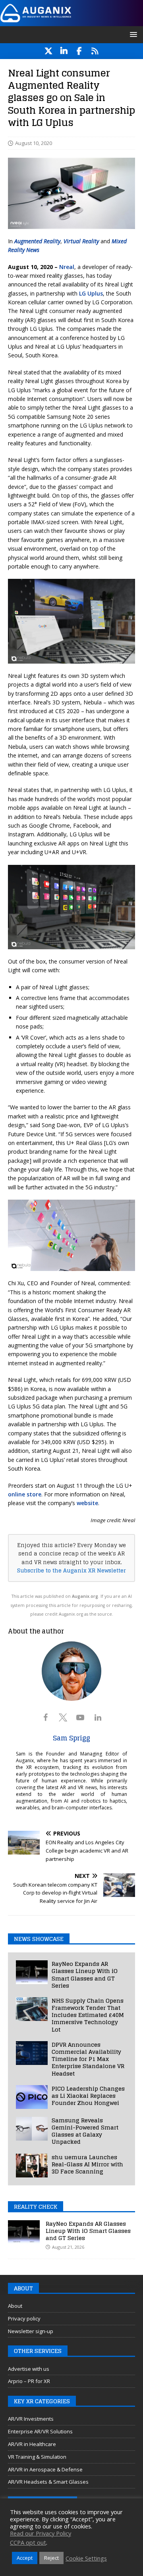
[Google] (95, 51)
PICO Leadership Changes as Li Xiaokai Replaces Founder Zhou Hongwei (88, 2096)
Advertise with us (29, 2369)
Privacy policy (24, 2318)
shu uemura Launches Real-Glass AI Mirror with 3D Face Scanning (87, 2164)
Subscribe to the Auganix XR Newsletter (71, 1570)
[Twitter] (48, 51)
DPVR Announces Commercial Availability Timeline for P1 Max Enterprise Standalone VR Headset (88, 2059)
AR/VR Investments (31, 2419)
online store (25, 1494)
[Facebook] (79, 51)
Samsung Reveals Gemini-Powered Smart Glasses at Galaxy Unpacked (85, 2131)
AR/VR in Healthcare (32, 2444)
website (87, 1503)
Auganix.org (85, 1596)
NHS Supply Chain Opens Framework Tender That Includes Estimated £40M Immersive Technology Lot (88, 2015)
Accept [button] (25, 2558)
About (15, 2306)
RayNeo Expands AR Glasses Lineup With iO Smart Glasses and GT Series (85, 1975)
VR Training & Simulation (37, 2457)
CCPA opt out (28, 2542)
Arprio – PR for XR (29, 2381)
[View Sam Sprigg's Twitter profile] (63, 1717)
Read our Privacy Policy (41, 2533)
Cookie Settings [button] (86, 2558)
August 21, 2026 (68, 2247)
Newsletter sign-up (31, 2331)
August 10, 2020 (34, 143)
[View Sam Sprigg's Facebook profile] (45, 1717)
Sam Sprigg (71, 1738)
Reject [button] (51, 2558)
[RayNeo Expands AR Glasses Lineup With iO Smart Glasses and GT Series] (32, 1972)
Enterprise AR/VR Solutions (40, 2431)
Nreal (67, 267)
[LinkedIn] (64, 51)
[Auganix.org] (71, 22)
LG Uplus (91, 293)
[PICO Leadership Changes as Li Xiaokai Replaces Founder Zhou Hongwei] (32, 2097)
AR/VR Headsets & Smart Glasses (48, 2482)
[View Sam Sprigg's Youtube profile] (80, 1717)
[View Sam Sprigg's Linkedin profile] (98, 1717)
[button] (132, 34)
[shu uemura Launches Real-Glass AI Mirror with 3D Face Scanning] (32, 2166)
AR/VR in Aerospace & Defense (45, 2469)
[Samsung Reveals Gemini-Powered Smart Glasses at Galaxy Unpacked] (32, 2129)
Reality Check (36, 2207)
